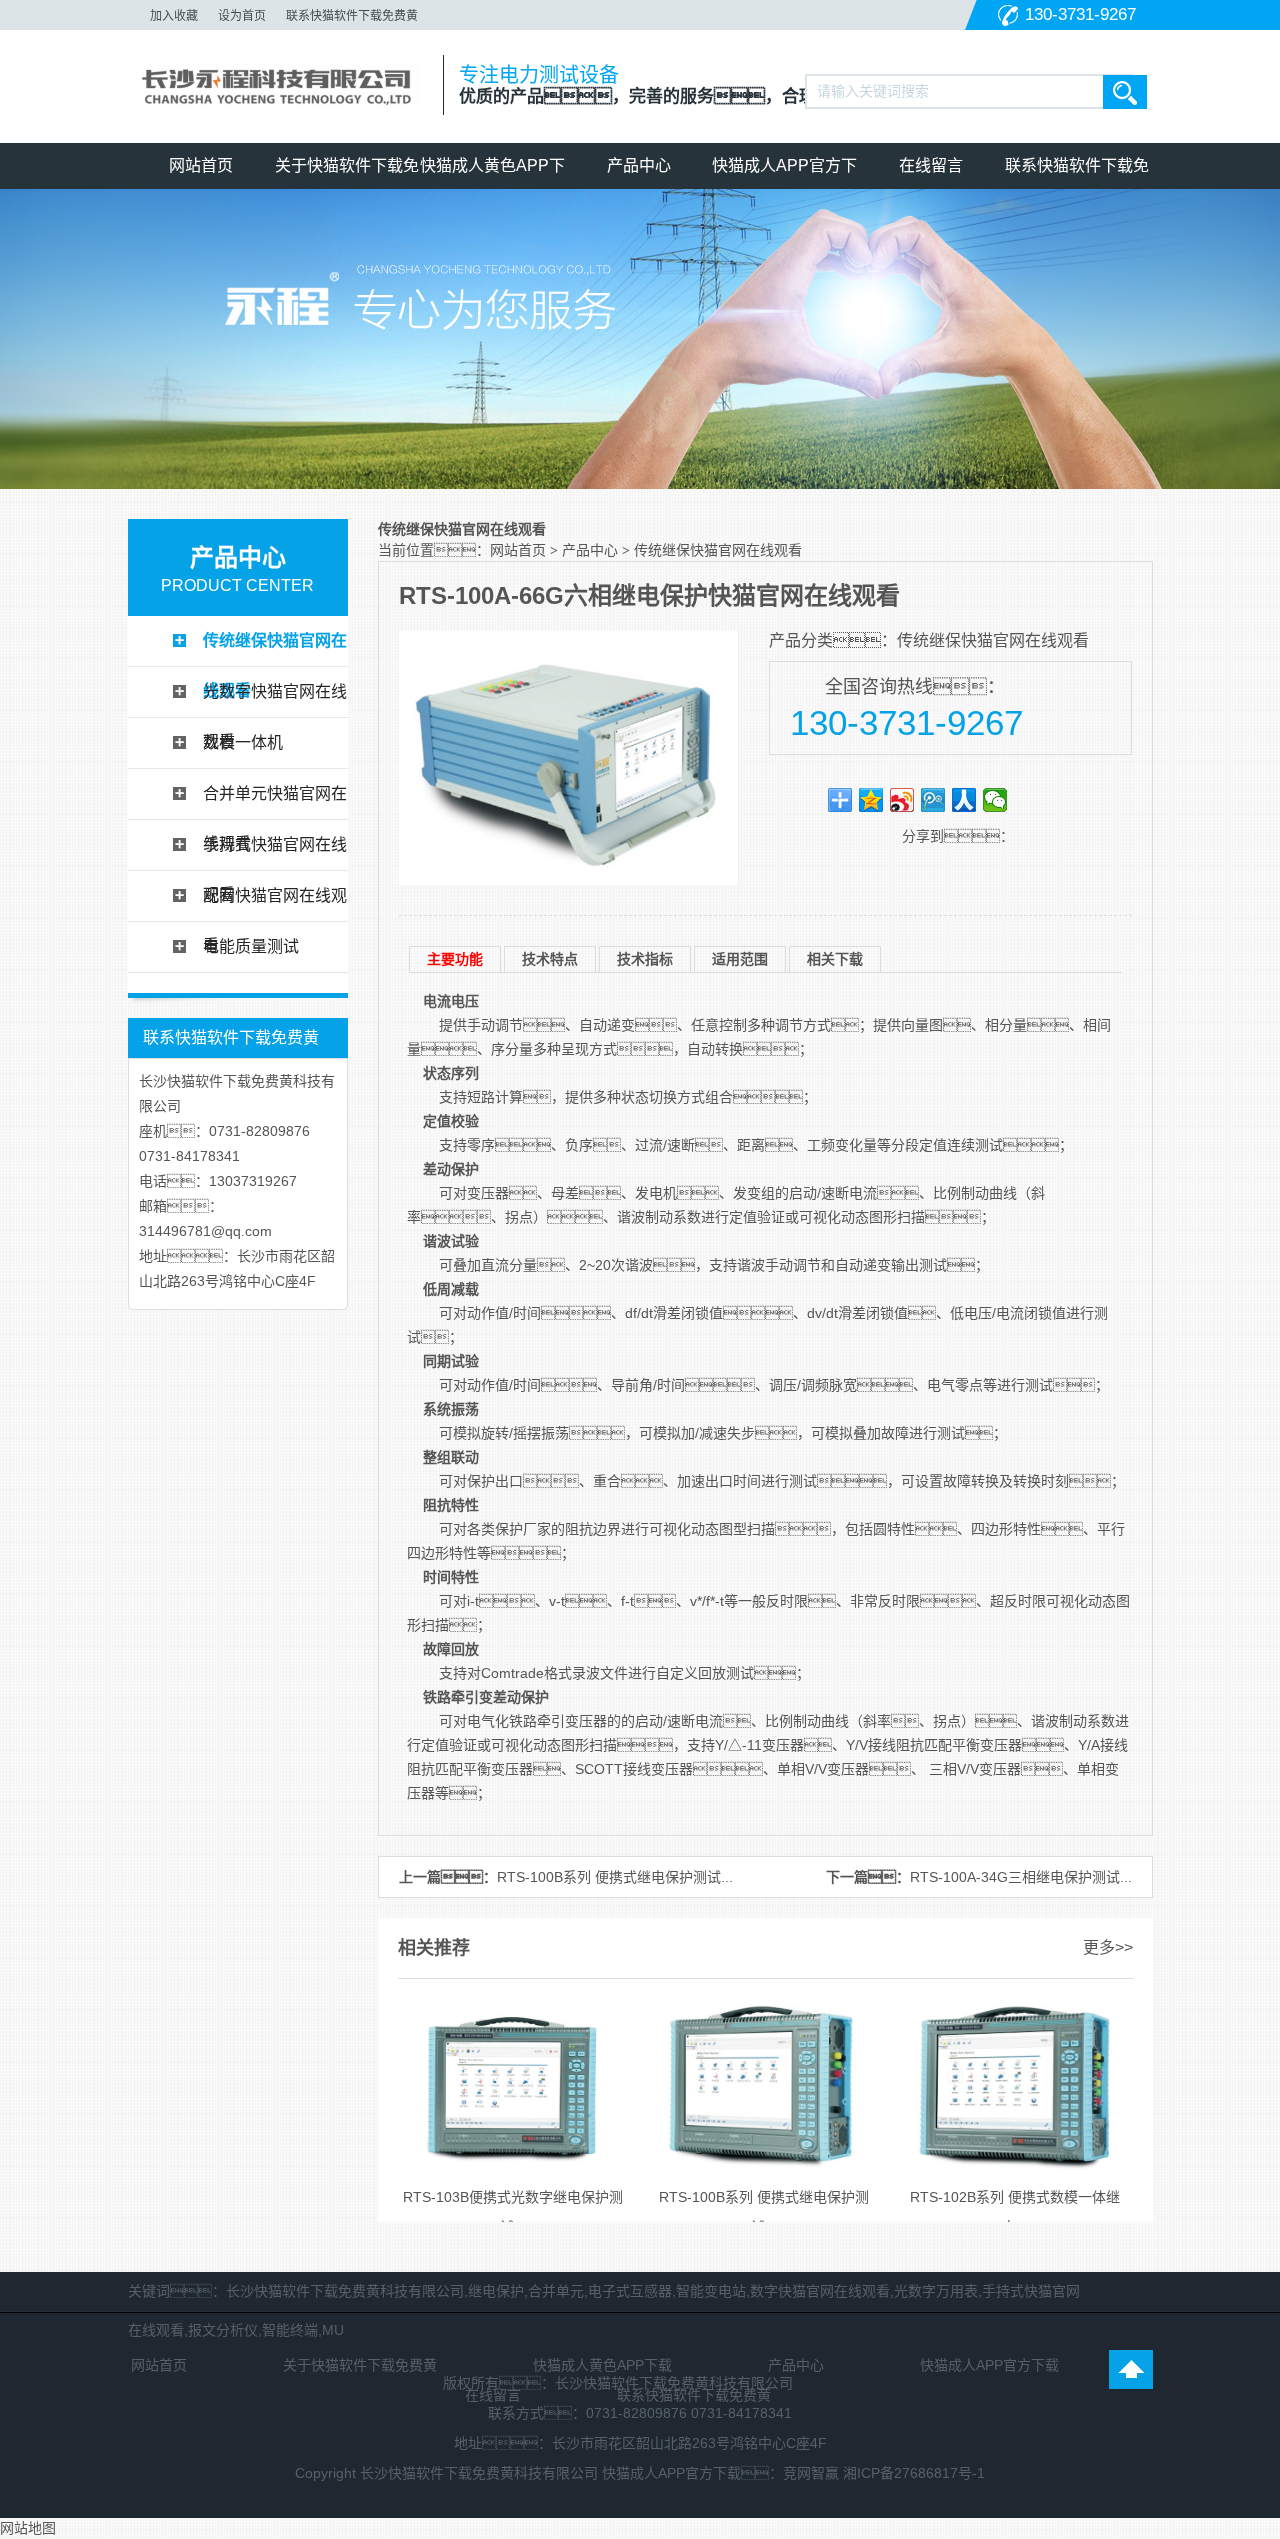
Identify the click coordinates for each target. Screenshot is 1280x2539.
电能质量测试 (251, 946)
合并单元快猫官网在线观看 (275, 802)
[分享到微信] (995, 800)
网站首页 (201, 165)
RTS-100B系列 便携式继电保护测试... (615, 1877)
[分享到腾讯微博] (933, 800)
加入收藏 (174, 16)
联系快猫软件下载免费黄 (352, 16)
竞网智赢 (811, 2473)
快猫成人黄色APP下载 (492, 173)
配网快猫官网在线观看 (275, 904)
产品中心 (639, 165)
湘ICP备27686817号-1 (914, 2473)
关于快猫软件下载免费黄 (347, 173)
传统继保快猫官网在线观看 (275, 649)
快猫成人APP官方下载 (784, 173)
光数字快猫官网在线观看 (275, 700)
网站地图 (28, 2528)
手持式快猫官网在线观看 (275, 853)
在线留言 (931, 165)
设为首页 (242, 16)
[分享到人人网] (964, 800)
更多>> (1108, 1947)
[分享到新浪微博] (902, 800)
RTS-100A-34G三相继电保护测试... (1021, 1877)
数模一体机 (243, 742)
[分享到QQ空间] (871, 800)
